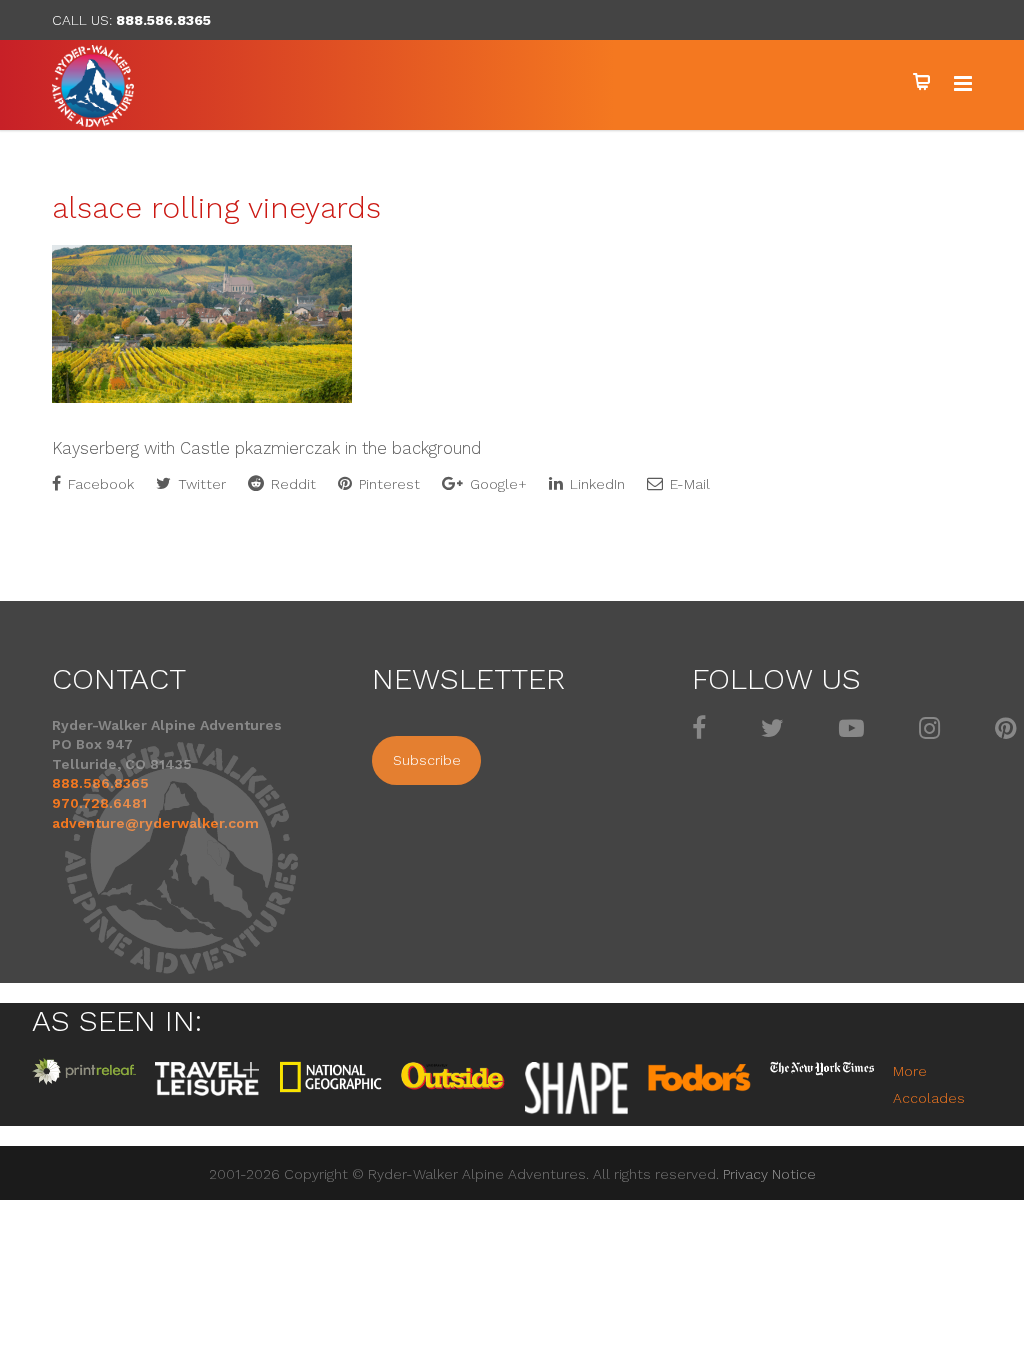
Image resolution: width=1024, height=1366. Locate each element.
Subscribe (427, 760)
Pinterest (387, 484)
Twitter (200, 484)
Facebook (99, 484)
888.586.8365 (163, 20)
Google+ (496, 484)
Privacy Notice (769, 1174)
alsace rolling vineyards (216, 207)
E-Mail (688, 484)
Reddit (291, 484)
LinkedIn (595, 484)
